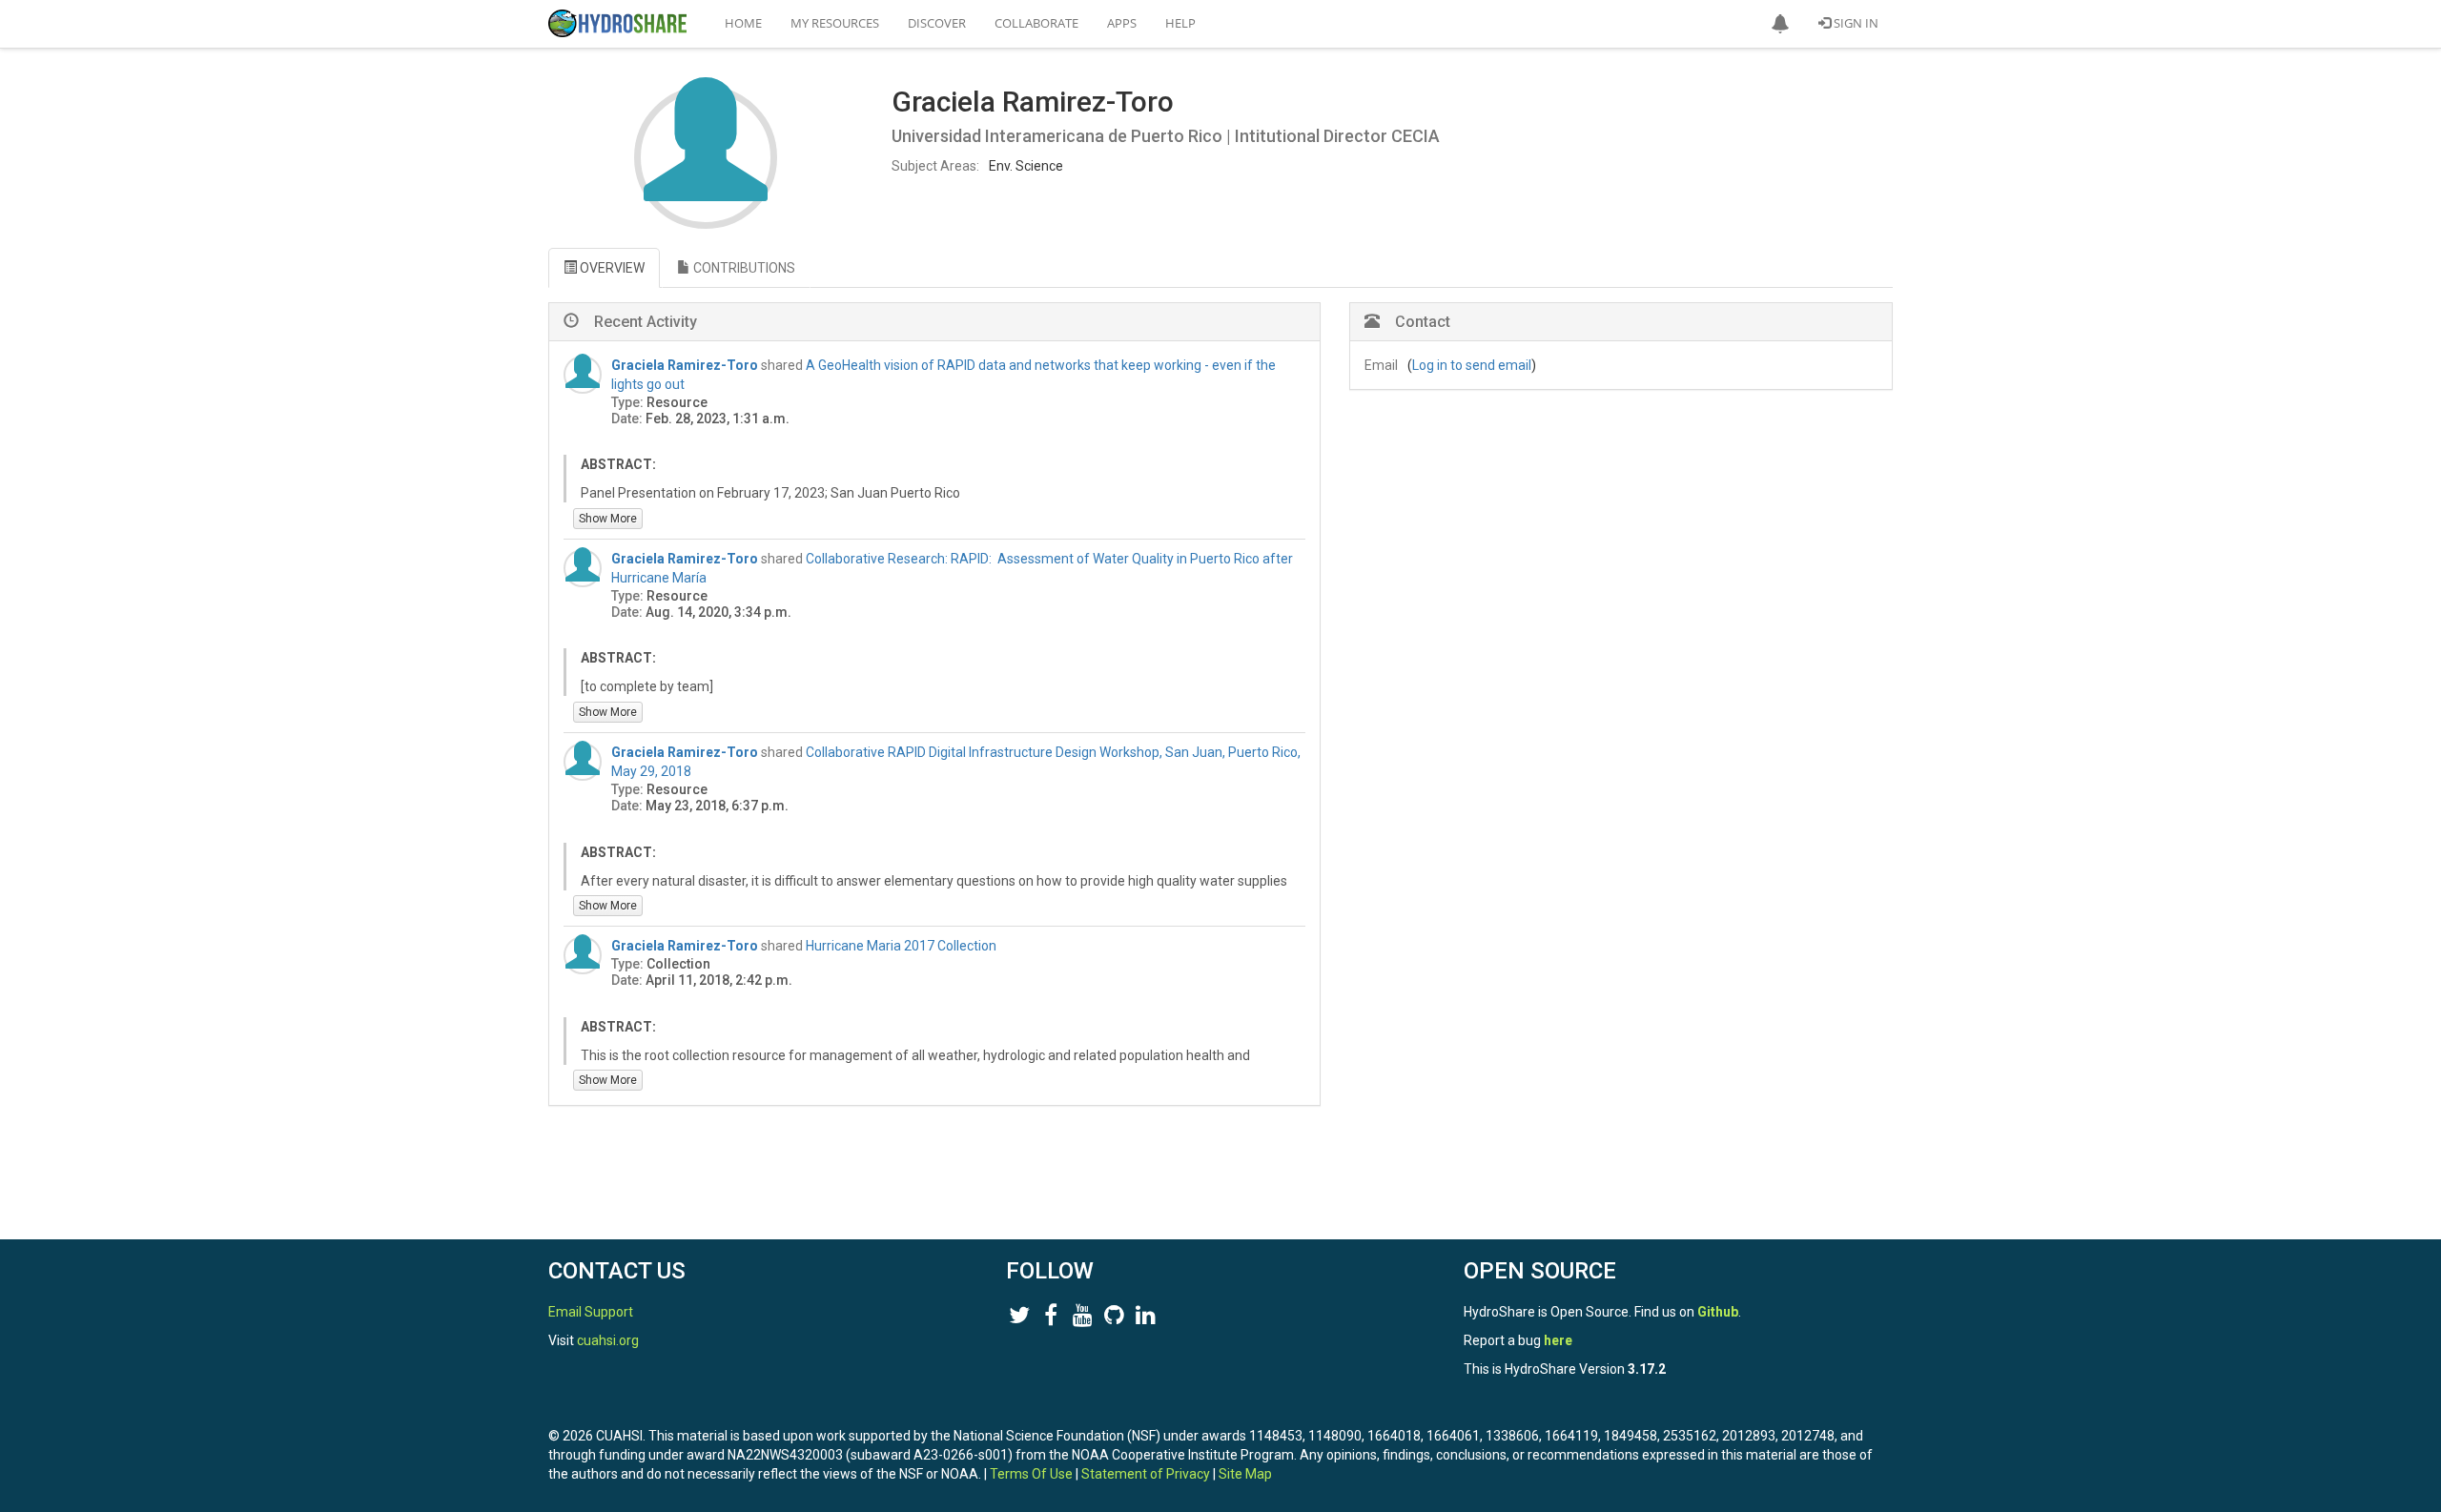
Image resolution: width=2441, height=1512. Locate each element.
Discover (937, 23)
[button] (1780, 24)
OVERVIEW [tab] (611, 268)
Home (743, 23)
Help (1180, 23)
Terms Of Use (1031, 1474)
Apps (1122, 23)
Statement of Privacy (1146, 1474)
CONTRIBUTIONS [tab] (743, 268)
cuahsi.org (608, 1340)
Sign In (1855, 23)
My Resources (835, 23)
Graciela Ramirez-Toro (685, 365)
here (1558, 1340)
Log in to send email (1472, 365)
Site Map (1245, 1474)
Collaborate (1036, 23)
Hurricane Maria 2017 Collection (901, 946)
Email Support (591, 1312)
